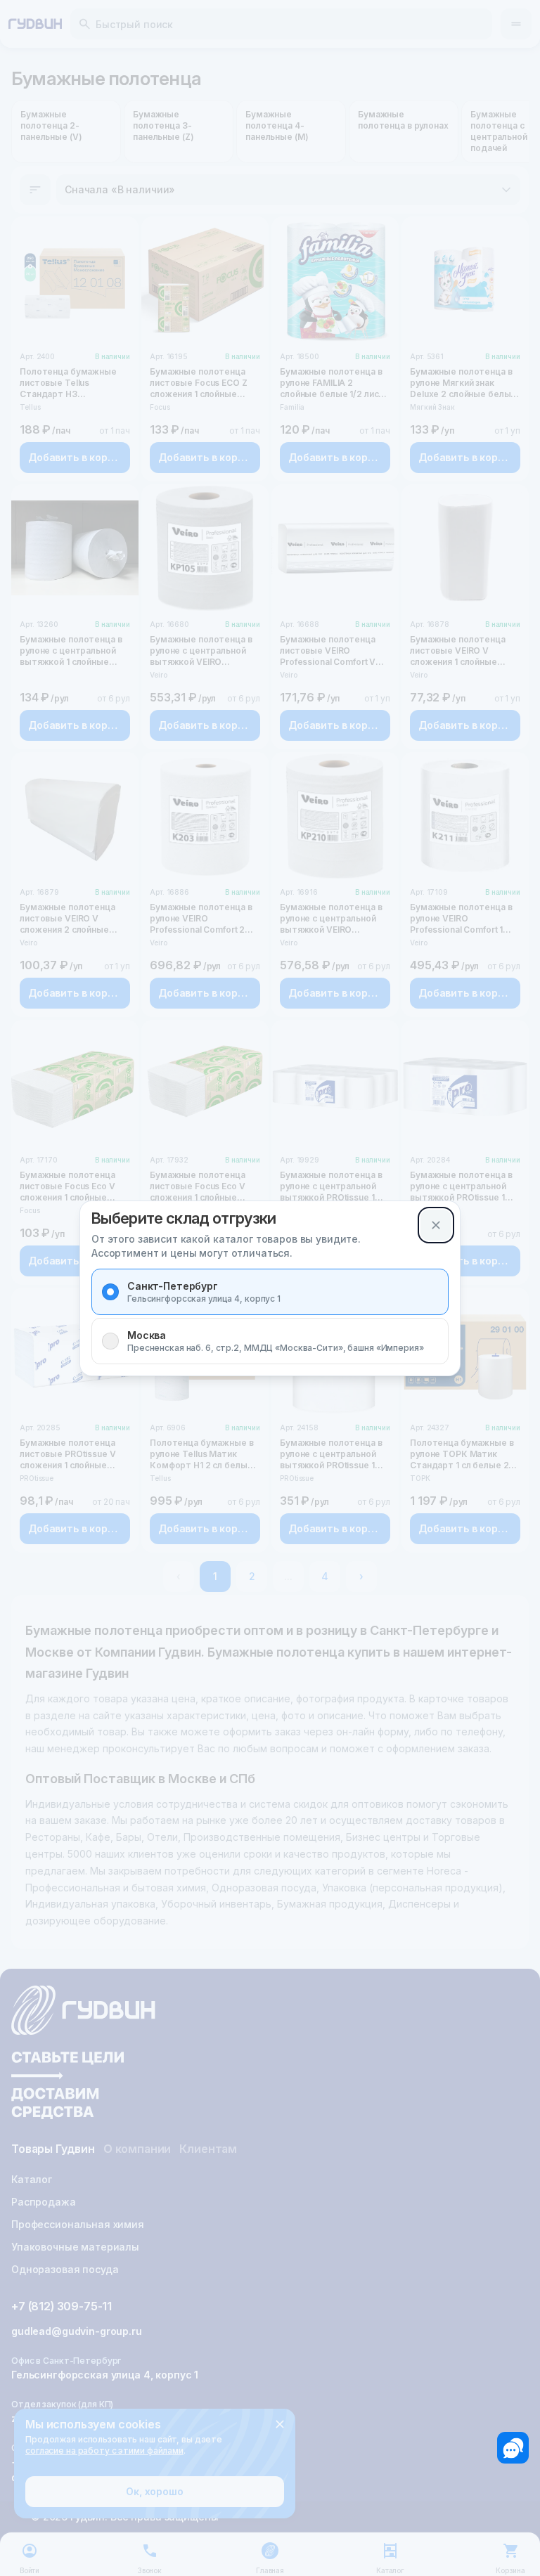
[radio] (110, 1292)
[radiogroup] (270, 1316)
